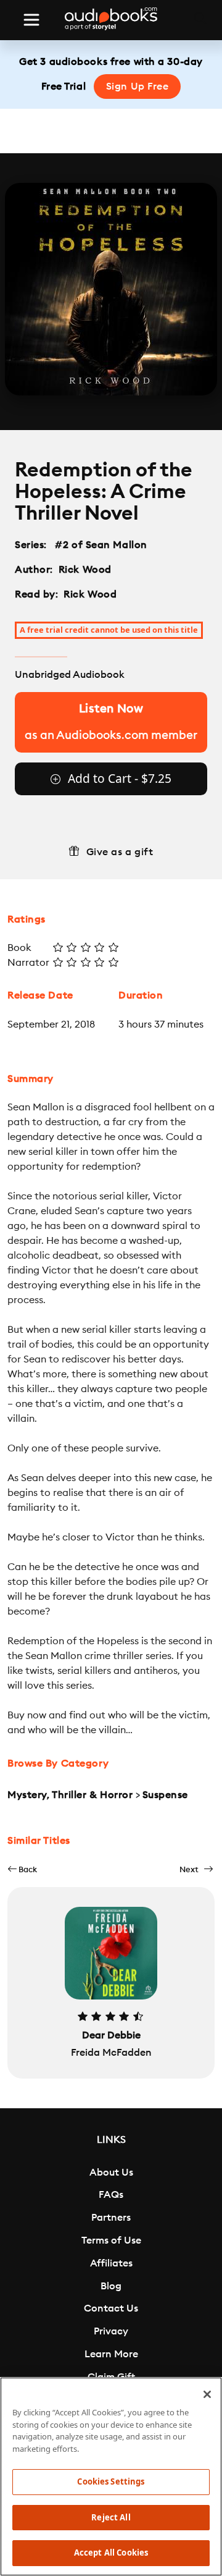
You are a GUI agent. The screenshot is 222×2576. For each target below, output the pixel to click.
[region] (111, 2477)
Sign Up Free (138, 87)
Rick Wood (85, 570)
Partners (111, 2218)
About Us (111, 2173)
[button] (22, 1869)
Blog (111, 2286)
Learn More (111, 2354)
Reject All (111, 2517)
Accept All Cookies (111, 2553)
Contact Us (111, 2308)
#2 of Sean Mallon (101, 545)
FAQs (111, 2195)
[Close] (207, 2394)
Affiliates (111, 2263)
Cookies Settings (111, 2481)
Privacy (111, 2331)
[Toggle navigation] (31, 20)
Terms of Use (111, 2240)
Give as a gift (120, 852)
